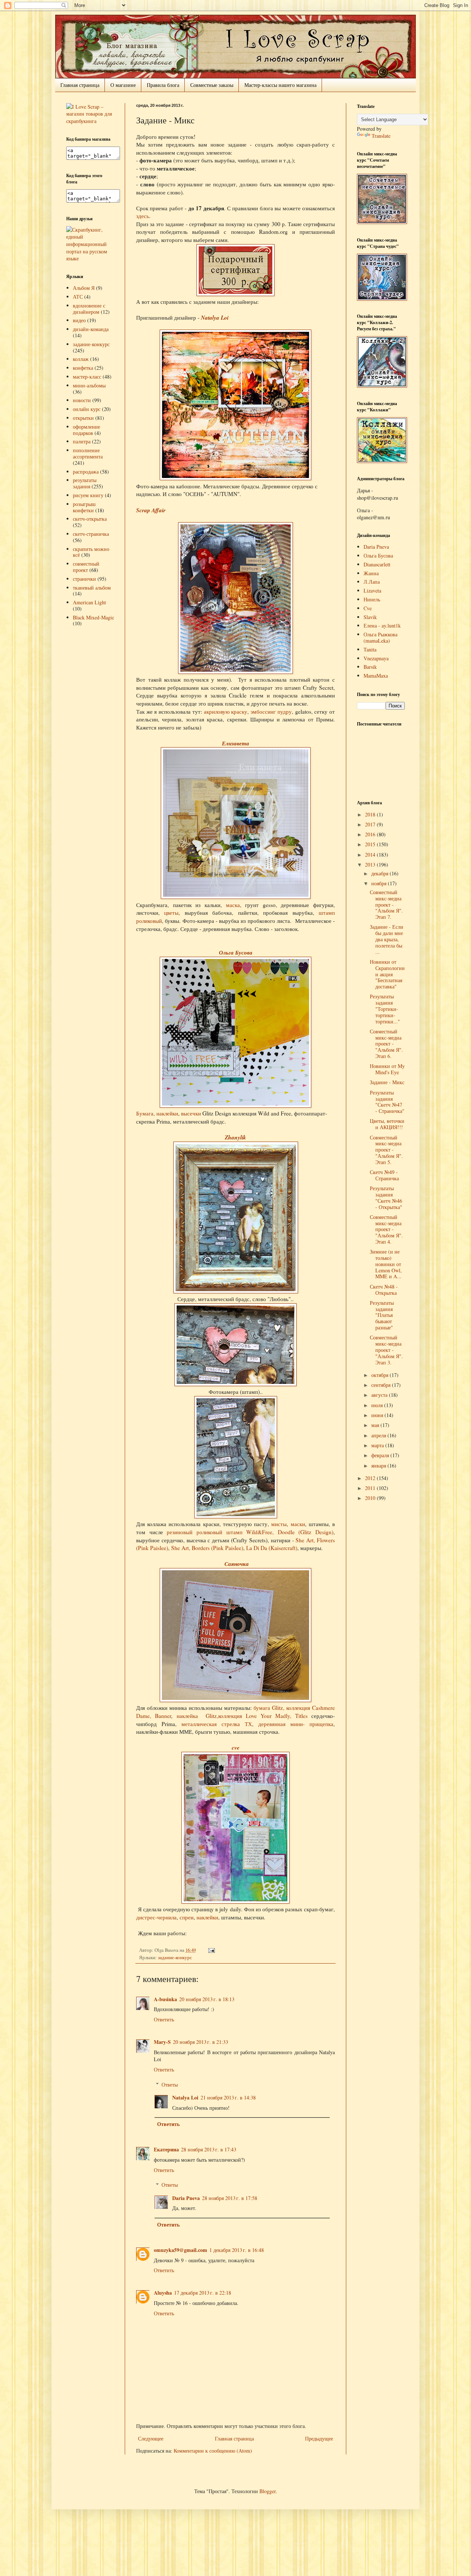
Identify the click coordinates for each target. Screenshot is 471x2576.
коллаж (81, 359)
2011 (371, 1488)
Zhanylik (235, 1137)
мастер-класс (87, 377)
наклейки (207, 1917)
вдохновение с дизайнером (89, 309)
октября (380, 1375)
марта (378, 1445)
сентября (382, 1385)
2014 (371, 855)
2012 (371, 1478)
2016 (371, 834)
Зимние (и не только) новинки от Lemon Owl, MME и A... (386, 1264)
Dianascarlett (377, 564)
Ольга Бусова (236, 952)
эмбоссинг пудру (271, 711)
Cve (368, 608)
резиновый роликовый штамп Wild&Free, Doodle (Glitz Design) (250, 1532)
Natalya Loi (215, 317)
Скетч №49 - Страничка (384, 1175)
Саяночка (237, 1564)
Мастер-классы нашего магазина (280, 85)
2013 (371, 864)
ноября (380, 883)
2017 (371, 824)
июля (378, 1405)
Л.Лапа (372, 582)
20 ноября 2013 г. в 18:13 (207, 1999)
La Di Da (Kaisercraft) (272, 1548)
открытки (83, 418)
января (379, 1466)
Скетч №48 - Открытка (384, 1290)
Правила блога (163, 85)
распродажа (86, 472)
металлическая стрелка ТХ (217, 1724)
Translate (381, 136)
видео (79, 320)
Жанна (371, 573)
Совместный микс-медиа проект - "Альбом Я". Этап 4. (386, 1229)
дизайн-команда (91, 329)
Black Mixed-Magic (93, 617)
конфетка (83, 368)
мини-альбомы (89, 385)
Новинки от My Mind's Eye (387, 1069)
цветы (171, 913)
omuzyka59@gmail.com (180, 2250)
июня (378, 1415)
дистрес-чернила (156, 1917)
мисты (279, 1524)
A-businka (165, 1999)
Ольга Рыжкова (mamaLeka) (380, 637)
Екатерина (166, 2149)
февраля (381, 1455)
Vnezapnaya (376, 658)
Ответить (164, 2019)
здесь (143, 216)
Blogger (268, 2491)
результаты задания (85, 483)
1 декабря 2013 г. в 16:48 (237, 2250)
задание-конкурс (175, 1958)
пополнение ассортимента (88, 453)
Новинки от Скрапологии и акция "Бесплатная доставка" (387, 974)
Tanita (370, 649)
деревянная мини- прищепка (293, 1724)
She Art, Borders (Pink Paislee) (207, 1548)
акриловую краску (226, 711)
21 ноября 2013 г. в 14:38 (228, 2097)
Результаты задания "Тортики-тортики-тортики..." (385, 1009)
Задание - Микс (387, 1082)
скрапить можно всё (91, 552)
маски (298, 1524)
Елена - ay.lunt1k (382, 625)
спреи (187, 1917)
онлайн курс (87, 409)
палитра (82, 441)
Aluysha (163, 2293)
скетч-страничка (91, 534)
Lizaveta (372, 591)
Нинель (372, 599)
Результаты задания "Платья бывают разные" (382, 1315)
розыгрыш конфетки (84, 507)
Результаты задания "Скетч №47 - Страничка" (387, 1102)
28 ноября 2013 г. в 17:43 (209, 2149)
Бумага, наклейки (157, 1113)
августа (380, 1395)
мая (376, 1425)
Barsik (370, 667)
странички (84, 579)
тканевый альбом (92, 588)
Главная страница (80, 85)
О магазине (123, 85)
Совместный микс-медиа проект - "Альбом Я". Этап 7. (386, 904)
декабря (380, 873)
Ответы (170, 2085)
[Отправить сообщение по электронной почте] (210, 1950)
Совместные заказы (212, 85)
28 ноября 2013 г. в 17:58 (230, 2198)
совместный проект (86, 567)
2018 (371, 814)
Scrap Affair (151, 510)
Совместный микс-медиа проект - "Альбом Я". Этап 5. (386, 1150)
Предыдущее (319, 2438)
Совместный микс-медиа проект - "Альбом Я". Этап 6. (386, 1044)
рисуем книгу (88, 495)
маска (233, 905)
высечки (191, 1113)
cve (236, 1747)
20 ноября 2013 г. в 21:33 (201, 2042)
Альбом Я (84, 288)
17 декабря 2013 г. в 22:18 (203, 2293)
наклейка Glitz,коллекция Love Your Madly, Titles (242, 1716)
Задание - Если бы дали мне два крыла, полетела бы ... (387, 939)
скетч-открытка (90, 519)
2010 (371, 1498)
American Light (89, 602)
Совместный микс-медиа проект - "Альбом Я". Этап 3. (386, 1350)
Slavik (370, 617)
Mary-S (162, 2042)
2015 (371, 844)
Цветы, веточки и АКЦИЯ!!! (387, 1124)
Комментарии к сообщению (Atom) (213, 2451)
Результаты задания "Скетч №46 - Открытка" (386, 1197)
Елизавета (235, 743)
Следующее (151, 2438)
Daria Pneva (186, 2198)
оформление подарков (86, 430)
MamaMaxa (376, 676)
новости (82, 400)
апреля (379, 1435)
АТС (78, 297)
